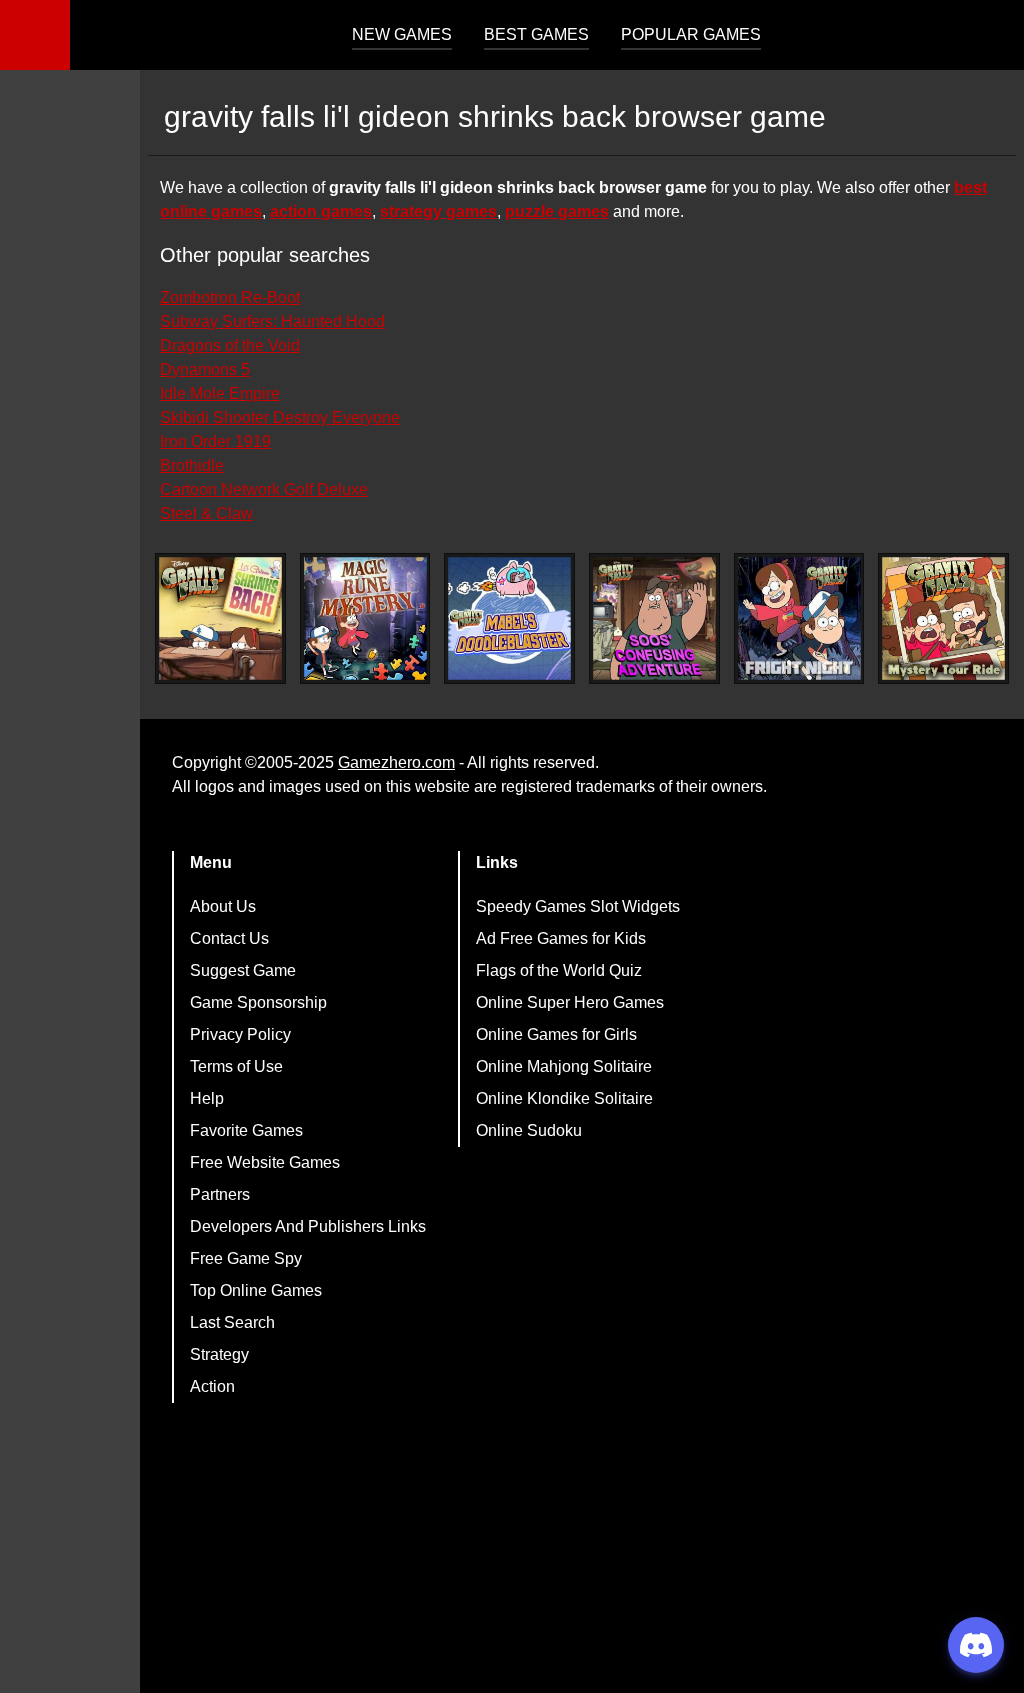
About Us (223, 906)
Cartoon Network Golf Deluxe (264, 489)
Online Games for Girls (556, 1034)
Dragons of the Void (230, 345)
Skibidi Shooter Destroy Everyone (280, 417)
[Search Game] (991, 39)
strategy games (438, 211)
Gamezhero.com (396, 762)
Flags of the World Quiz (559, 970)
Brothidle (192, 465)
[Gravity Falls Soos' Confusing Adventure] (654, 618)
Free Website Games (265, 1162)
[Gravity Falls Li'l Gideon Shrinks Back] (220, 618)
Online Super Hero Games (570, 1002)
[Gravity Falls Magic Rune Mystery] (365, 618)
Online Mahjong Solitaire (564, 1066)
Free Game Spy (246, 1258)
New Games (402, 34)
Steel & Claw (206, 513)
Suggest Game (243, 970)
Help (207, 1098)
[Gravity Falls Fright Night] (799, 618)
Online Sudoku (529, 1130)
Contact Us (229, 938)
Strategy (219, 1354)
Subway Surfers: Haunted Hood (272, 321)
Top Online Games (256, 1290)
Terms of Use (236, 1066)
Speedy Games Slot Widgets (578, 906)
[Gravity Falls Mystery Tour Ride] (943, 618)
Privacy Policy (240, 1034)
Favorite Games (246, 1130)
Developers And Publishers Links (308, 1226)
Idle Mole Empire (220, 393)
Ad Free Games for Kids (561, 938)
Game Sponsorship (258, 1002)
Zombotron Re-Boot (230, 297)
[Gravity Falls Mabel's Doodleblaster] (509, 618)
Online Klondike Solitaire (564, 1098)
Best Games (536, 34)
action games (321, 211)
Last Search (232, 1322)
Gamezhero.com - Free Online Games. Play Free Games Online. (195, 35)
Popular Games (691, 34)
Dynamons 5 (205, 369)
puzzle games (557, 211)
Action (212, 1386)
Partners (220, 1194)
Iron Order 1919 (215, 441)
